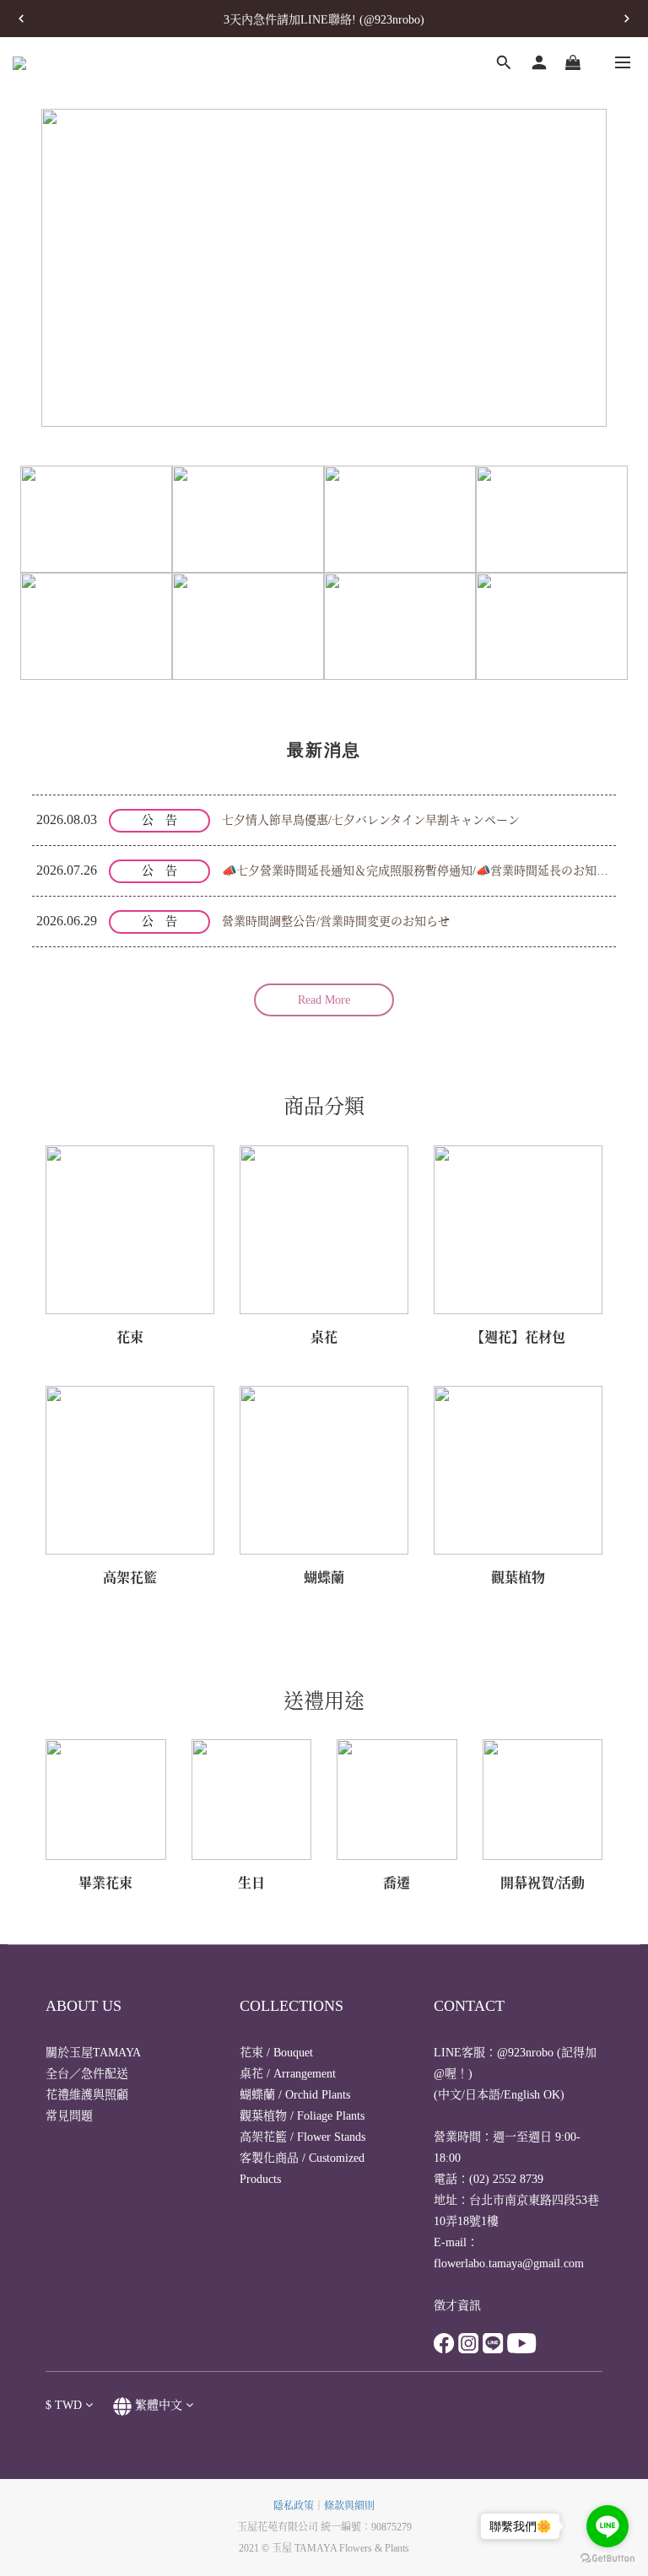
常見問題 (69, 2116)
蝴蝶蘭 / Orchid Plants (295, 2095)
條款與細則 (349, 2506)
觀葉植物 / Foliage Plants (302, 2116)
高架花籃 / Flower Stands (302, 2137)
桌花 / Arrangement (288, 2074)
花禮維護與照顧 (87, 2095)
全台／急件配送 (87, 2074)
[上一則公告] (21, 19)
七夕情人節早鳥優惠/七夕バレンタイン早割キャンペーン (371, 820)
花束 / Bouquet (276, 2053)
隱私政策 (294, 2506)
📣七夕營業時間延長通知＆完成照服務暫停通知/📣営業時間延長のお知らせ (421, 871)
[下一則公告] (627, 19)
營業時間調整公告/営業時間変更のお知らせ (336, 922)
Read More (324, 1000)
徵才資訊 (457, 2306)
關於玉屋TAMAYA (93, 2053)
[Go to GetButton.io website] (607, 2559)
